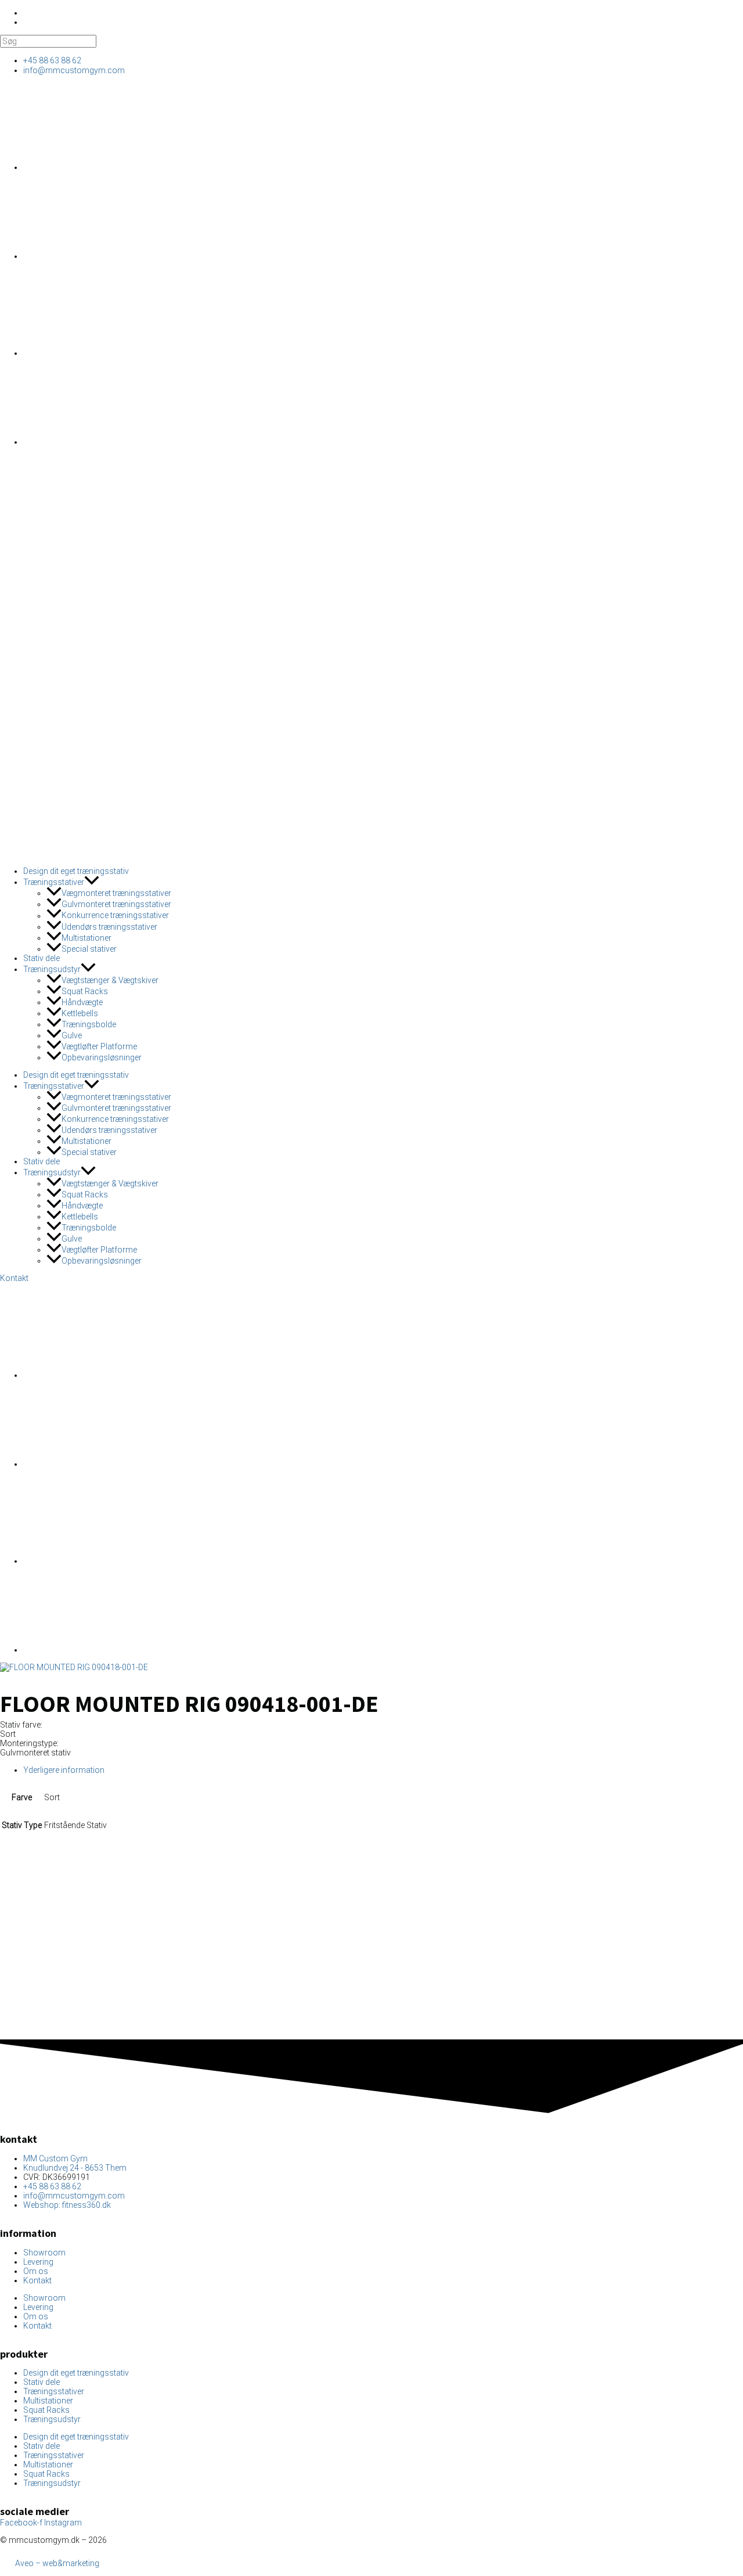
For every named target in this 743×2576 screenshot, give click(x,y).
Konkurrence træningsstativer (115, 916)
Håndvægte (82, 1002)
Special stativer (89, 949)
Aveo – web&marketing (56, 2563)
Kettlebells (80, 1013)
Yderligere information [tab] (64, 1770)
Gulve (72, 1035)
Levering (38, 2262)
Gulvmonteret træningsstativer (116, 904)
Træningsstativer (54, 882)
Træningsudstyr (52, 969)
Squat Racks (85, 991)
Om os (36, 2271)
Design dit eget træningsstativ (76, 871)
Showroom (44, 2253)
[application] (92, 882)
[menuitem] (110, 167)
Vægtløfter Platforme (99, 1046)
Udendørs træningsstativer (109, 927)
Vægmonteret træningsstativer (116, 893)
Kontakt (37, 2280)
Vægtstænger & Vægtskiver (110, 980)
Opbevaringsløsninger (102, 1057)
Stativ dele (42, 958)
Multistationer (86, 938)
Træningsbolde (89, 1024)
